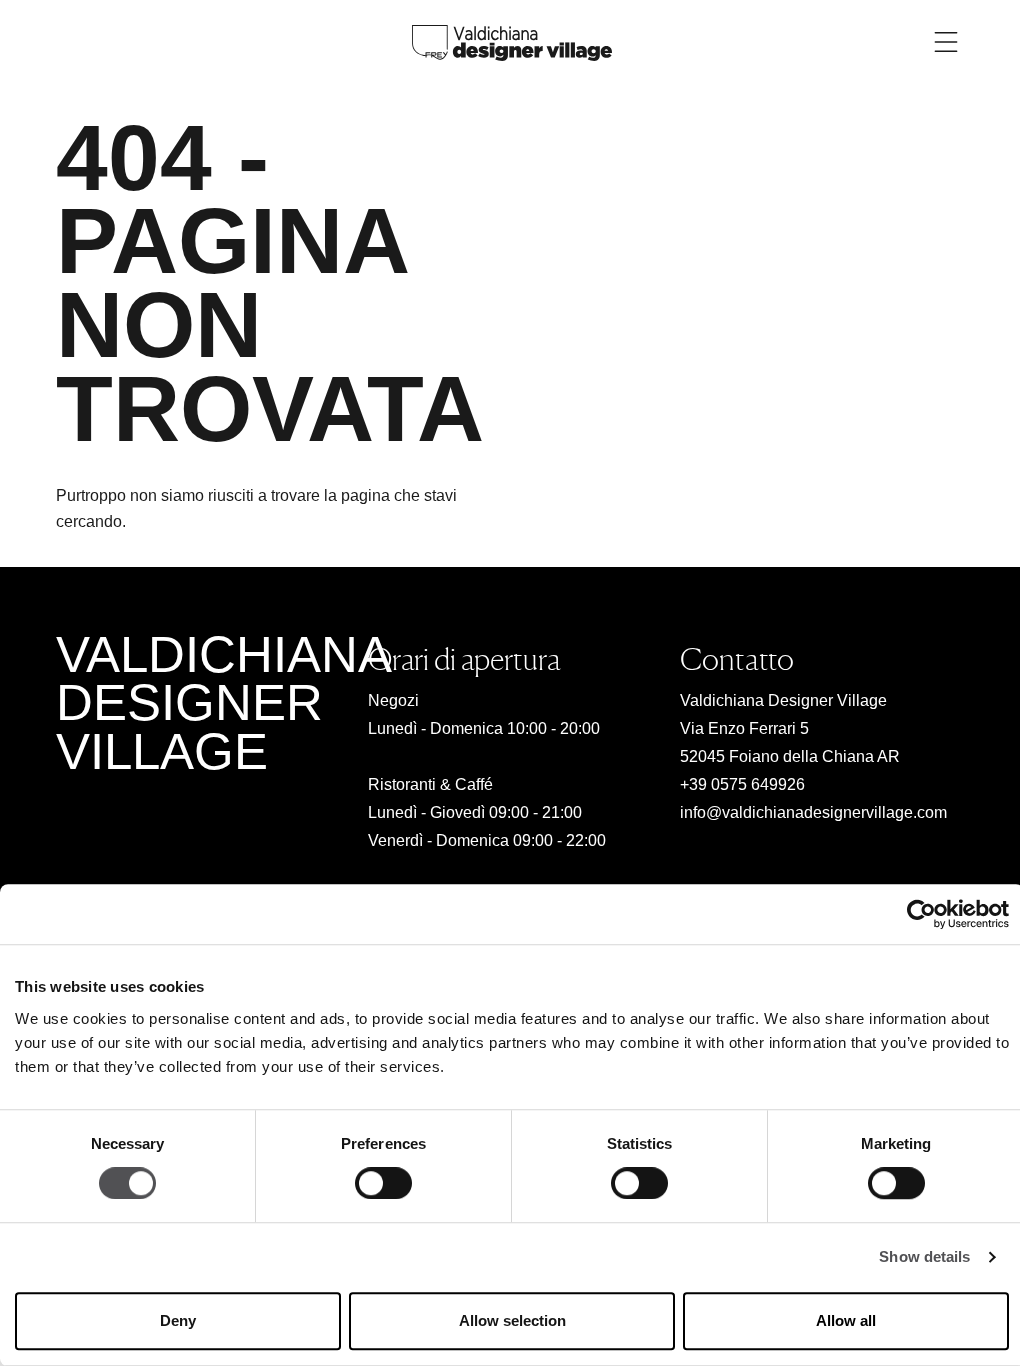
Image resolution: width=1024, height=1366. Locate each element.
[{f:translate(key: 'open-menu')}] (946, 42)
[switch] (383, 1184)
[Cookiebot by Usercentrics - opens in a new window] (921, 914)
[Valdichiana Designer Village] (512, 41)
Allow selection (512, 1320)
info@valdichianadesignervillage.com (813, 812)
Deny (178, 1320)
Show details (924, 1257)
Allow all (846, 1320)
